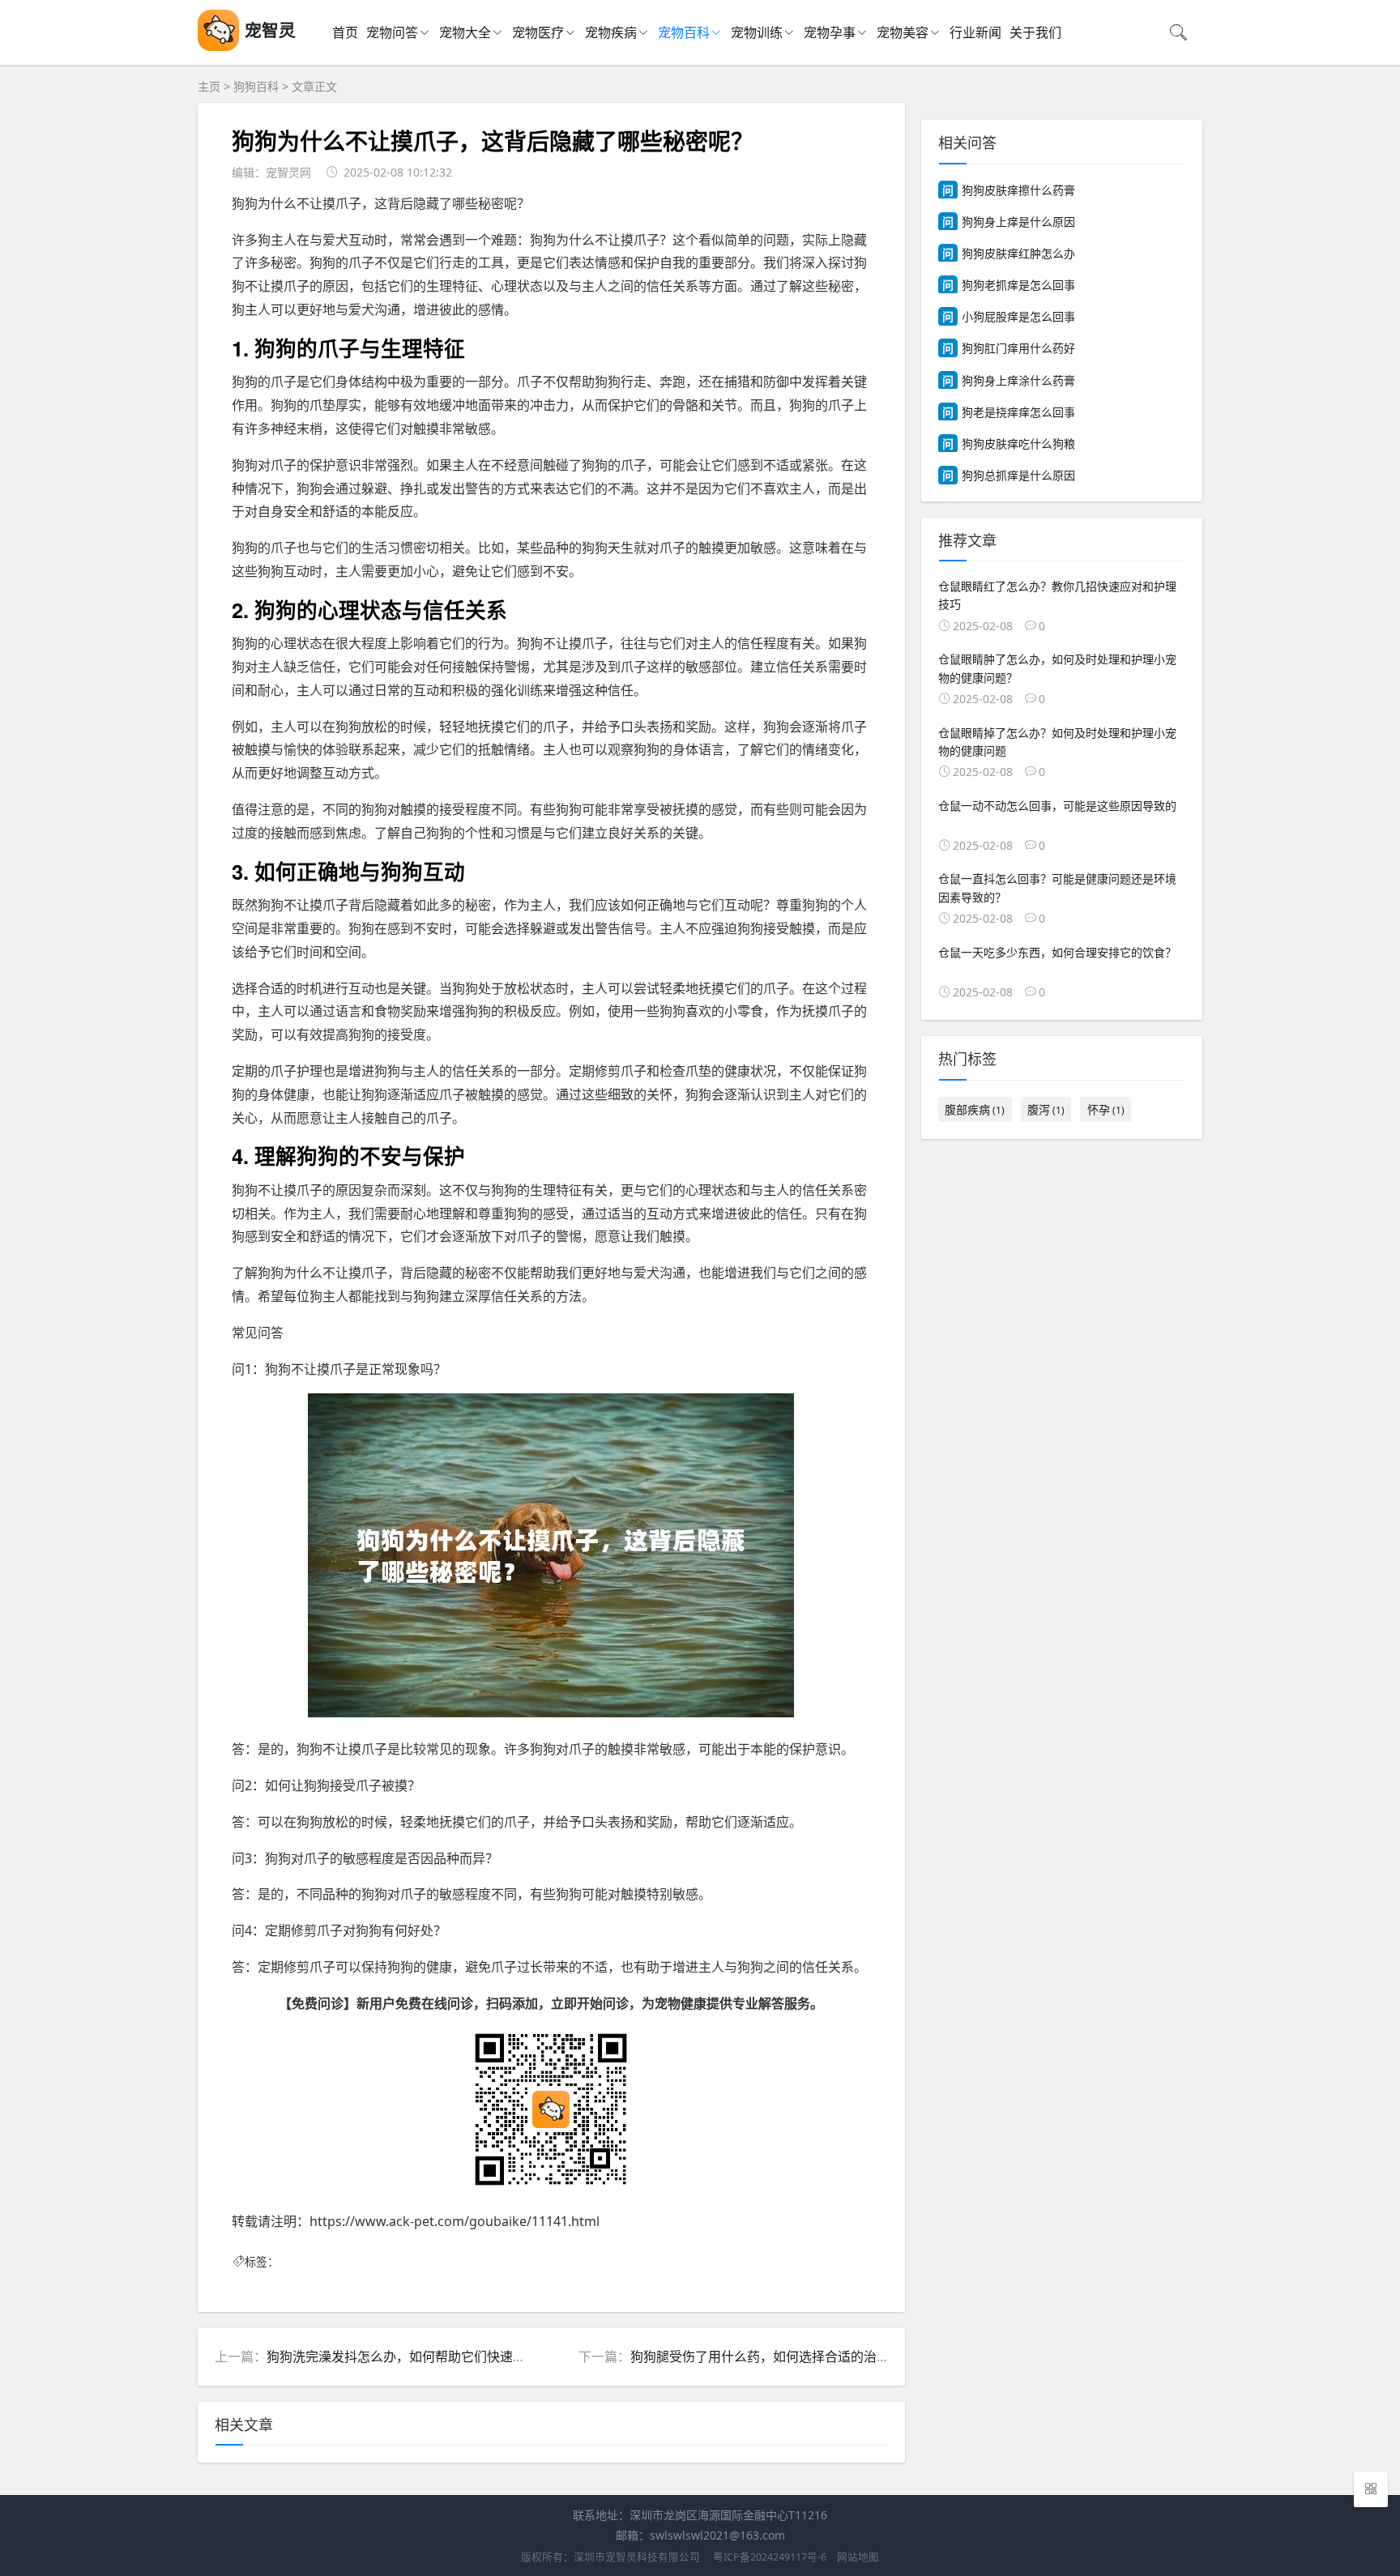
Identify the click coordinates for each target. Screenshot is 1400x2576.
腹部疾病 (975, 1109)
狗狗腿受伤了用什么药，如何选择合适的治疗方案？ (779, 2356)
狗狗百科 (256, 86)
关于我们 (1035, 32)
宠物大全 (465, 32)
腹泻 (1046, 1109)
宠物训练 (757, 32)
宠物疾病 (611, 32)
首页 (345, 32)
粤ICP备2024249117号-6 (770, 2557)
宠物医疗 (538, 32)
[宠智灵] (218, 47)
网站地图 (858, 2557)
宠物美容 (903, 32)
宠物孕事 (830, 32)
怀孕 (1106, 1109)
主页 (209, 86)
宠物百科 (684, 32)
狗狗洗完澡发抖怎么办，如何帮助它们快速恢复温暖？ (422, 2356)
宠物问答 (392, 32)
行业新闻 (975, 32)
